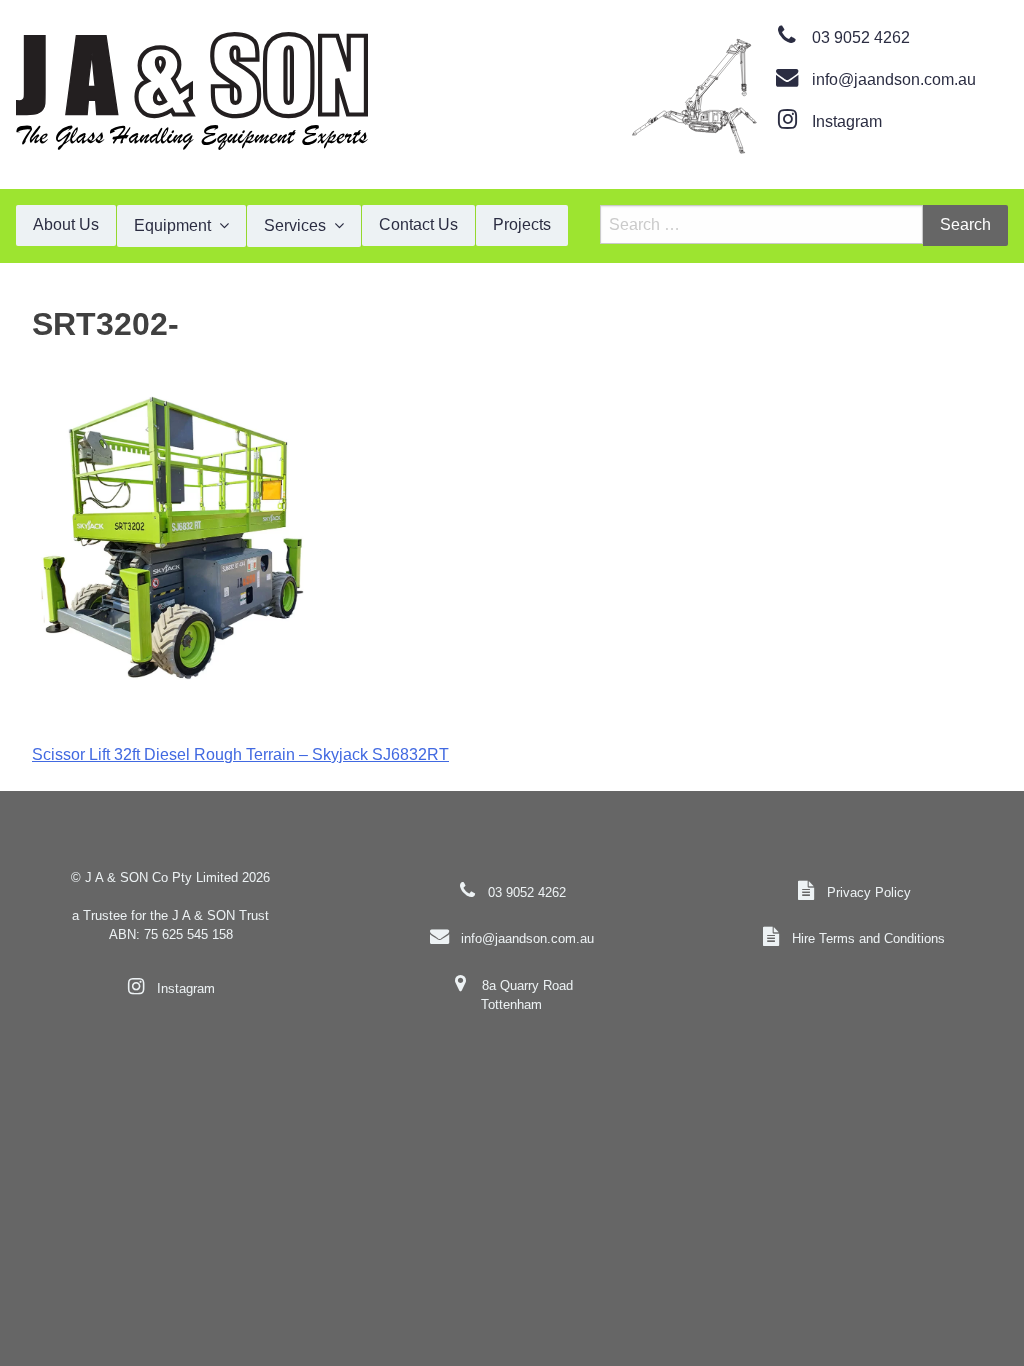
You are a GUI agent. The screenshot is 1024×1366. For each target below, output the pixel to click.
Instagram (847, 121)
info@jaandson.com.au (894, 79)
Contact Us (418, 224)
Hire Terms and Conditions (868, 938)
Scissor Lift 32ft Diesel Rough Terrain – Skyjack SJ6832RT (240, 754)
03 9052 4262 (861, 37)
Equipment (172, 225)
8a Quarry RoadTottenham (526, 995)
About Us (66, 224)
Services (295, 225)
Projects (522, 224)
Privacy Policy (869, 892)
